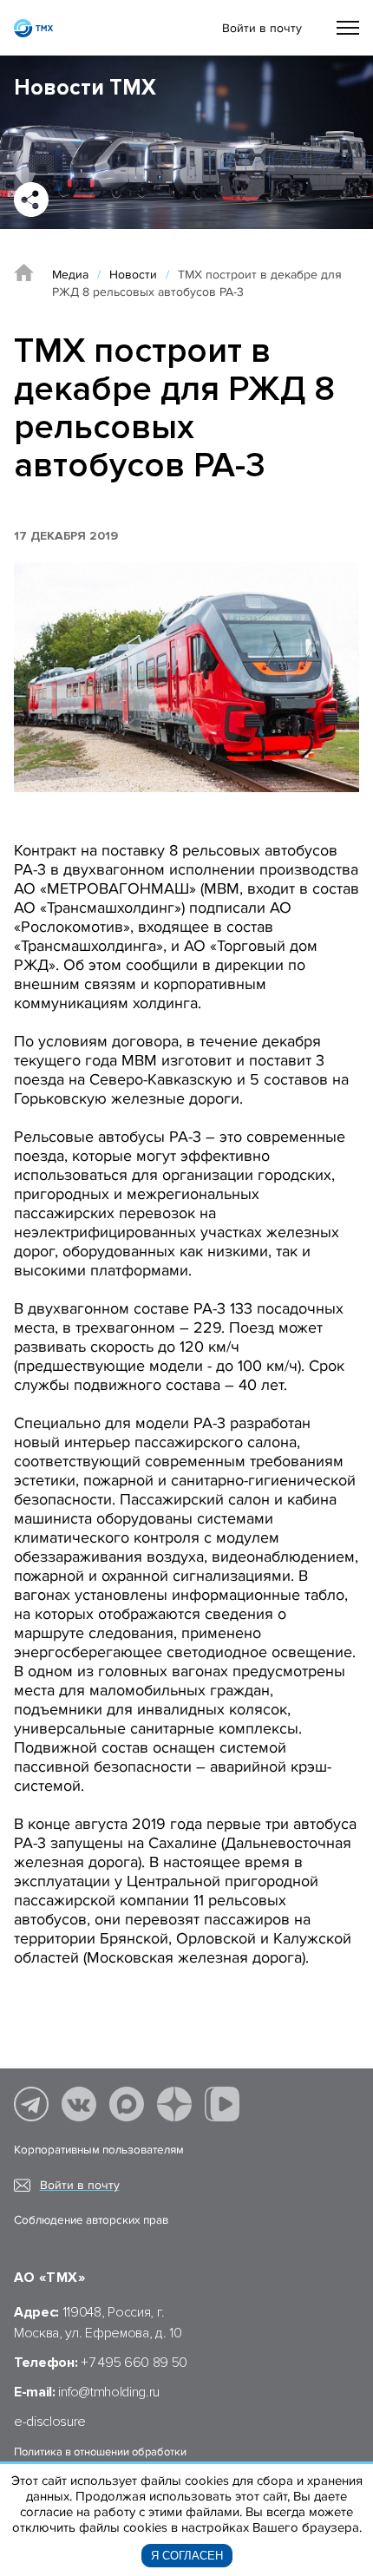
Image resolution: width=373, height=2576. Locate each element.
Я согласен (187, 2556)
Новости (133, 275)
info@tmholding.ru (109, 2392)
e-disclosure (50, 2422)
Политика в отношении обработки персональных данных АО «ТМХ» (100, 2459)
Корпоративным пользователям (99, 2150)
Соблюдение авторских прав (91, 2220)
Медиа (70, 275)
